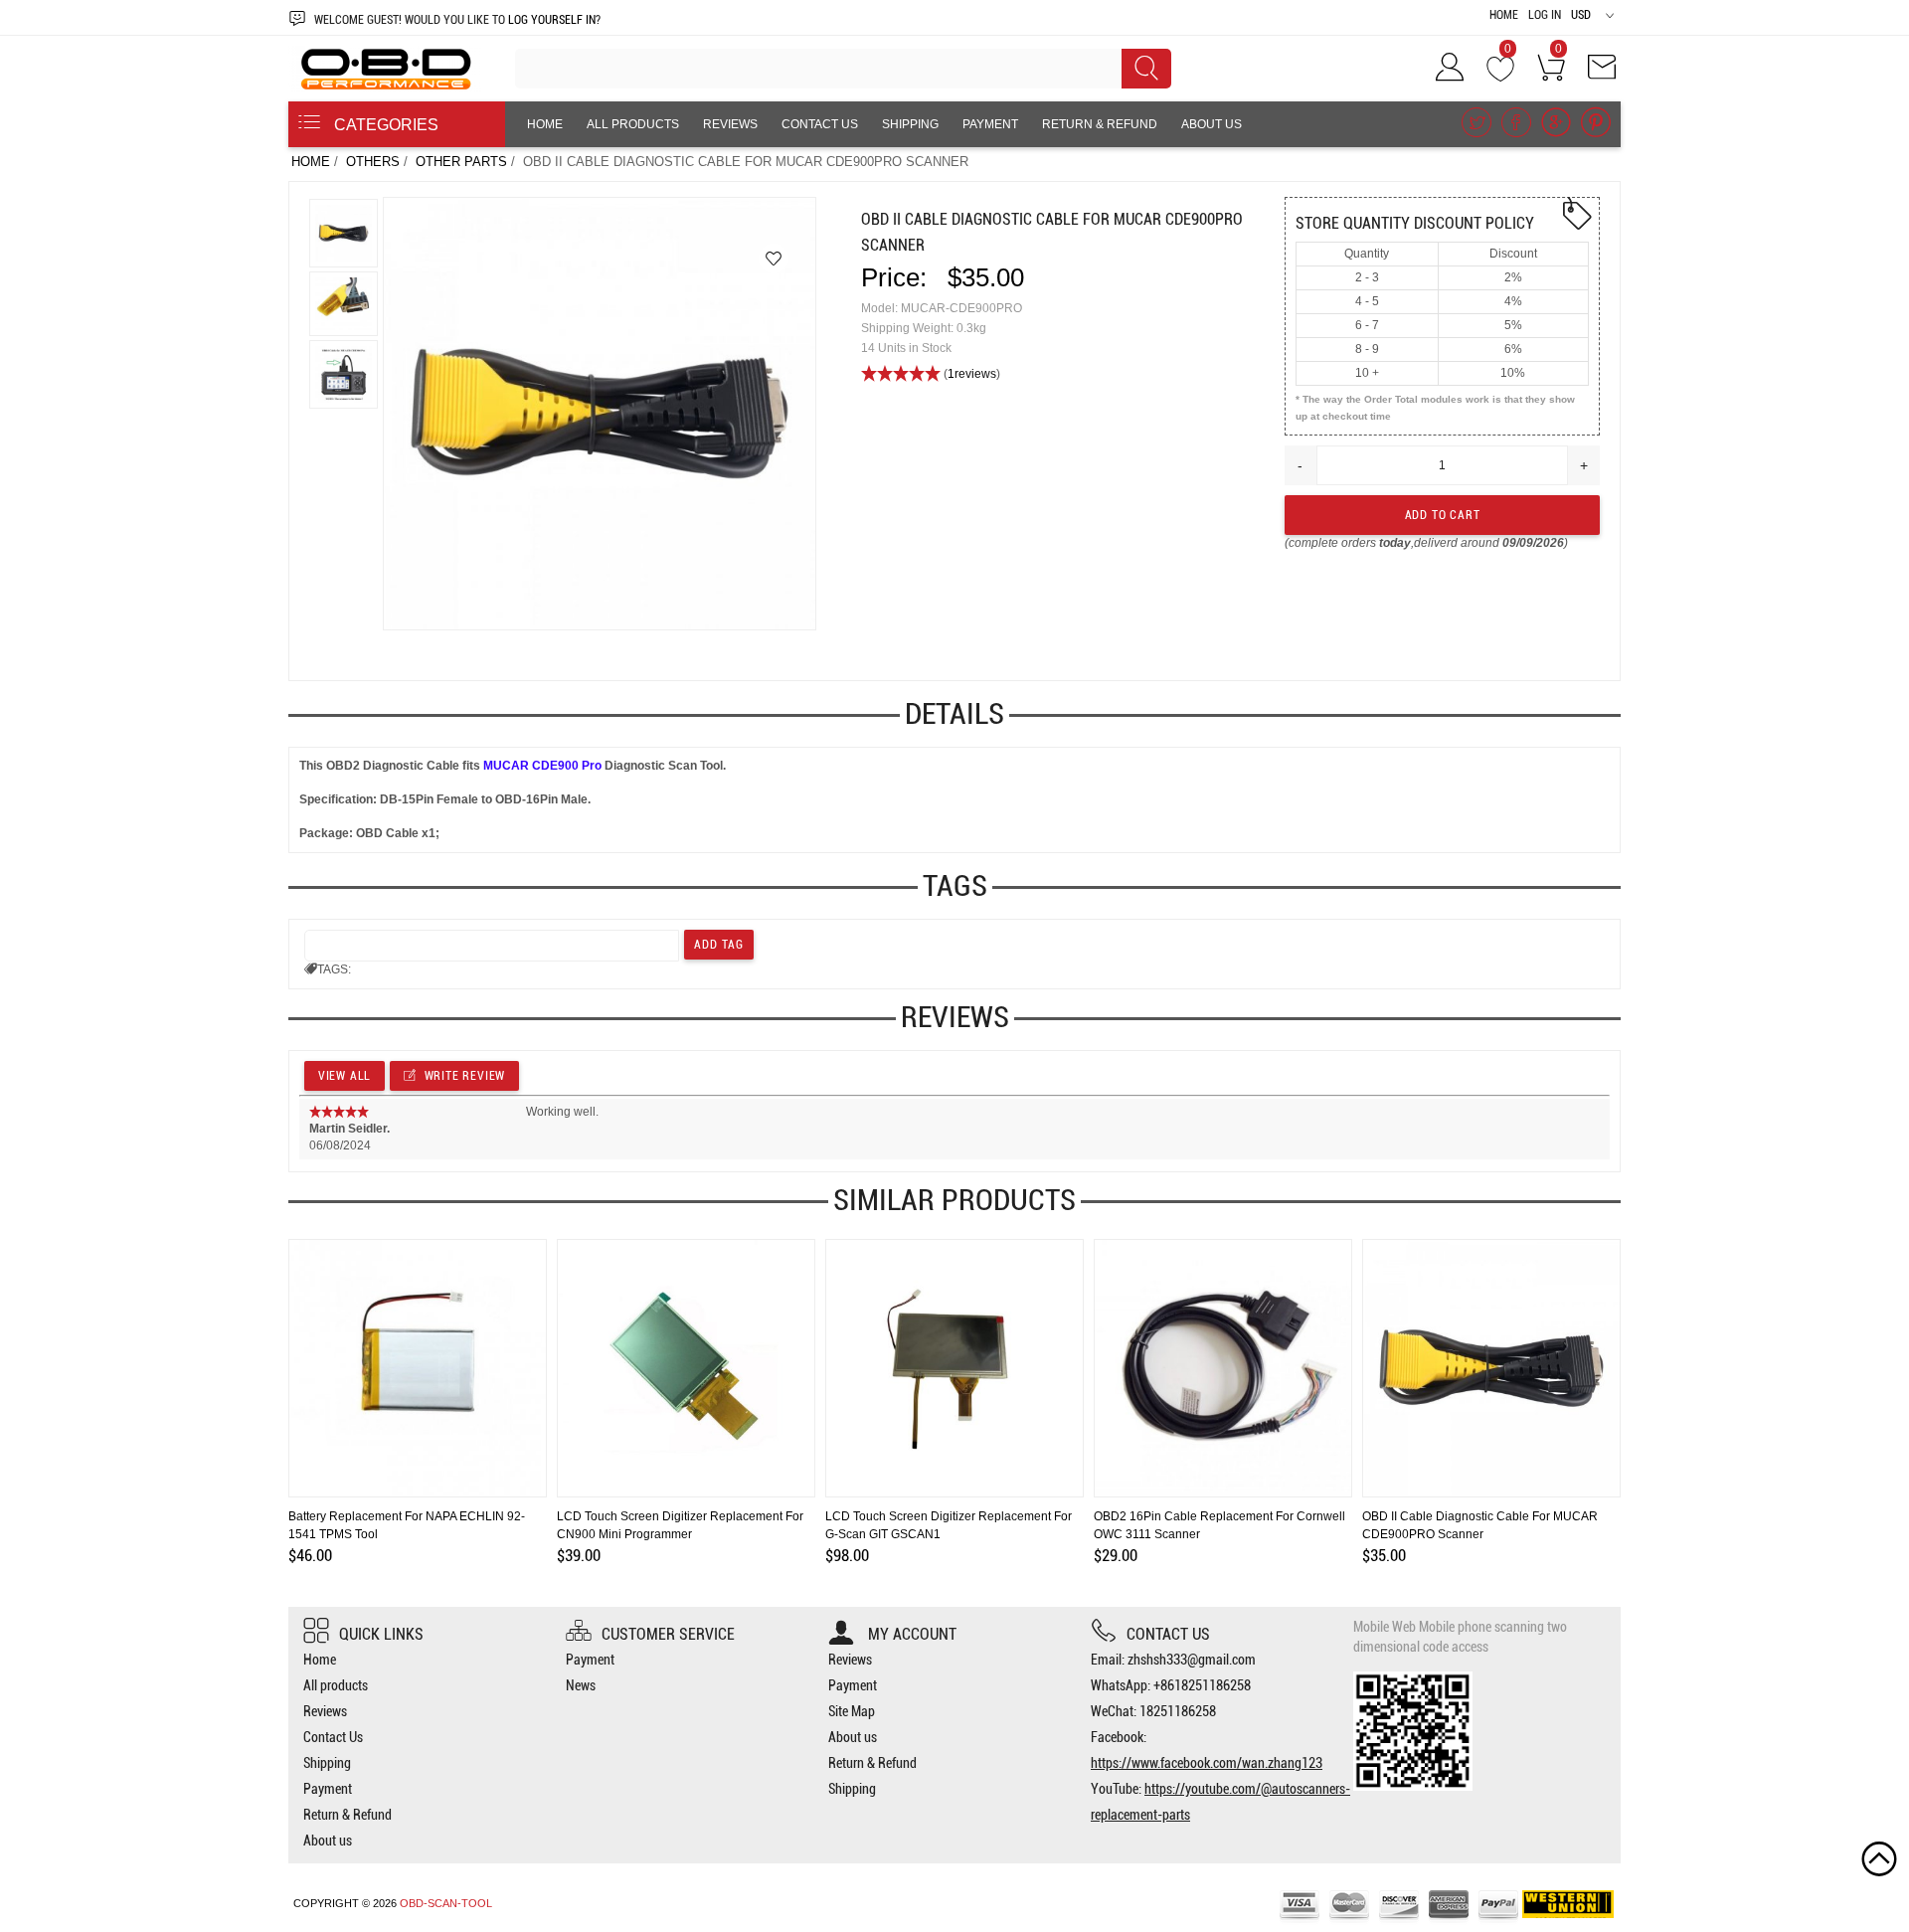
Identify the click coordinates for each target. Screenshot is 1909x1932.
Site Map (852, 1711)
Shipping (910, 124)
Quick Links (381, 1634)
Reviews (730, 124)
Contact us (1168, 1634)
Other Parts (461, 162)
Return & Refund (1100, 124)
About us (1212, 124)
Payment (990, 124)
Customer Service (668, 1634)
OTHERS (373, 162)
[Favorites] (774, 259)
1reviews (972, 374)
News (581, 1685)
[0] (1500, 74)
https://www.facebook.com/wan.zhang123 (1207, 1763)
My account (910, 1634)
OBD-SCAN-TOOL (446, 1903)
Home (1504, 15)
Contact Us (820, 124)
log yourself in (552, 20)
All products (633, 124)
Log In (1545, 15)
